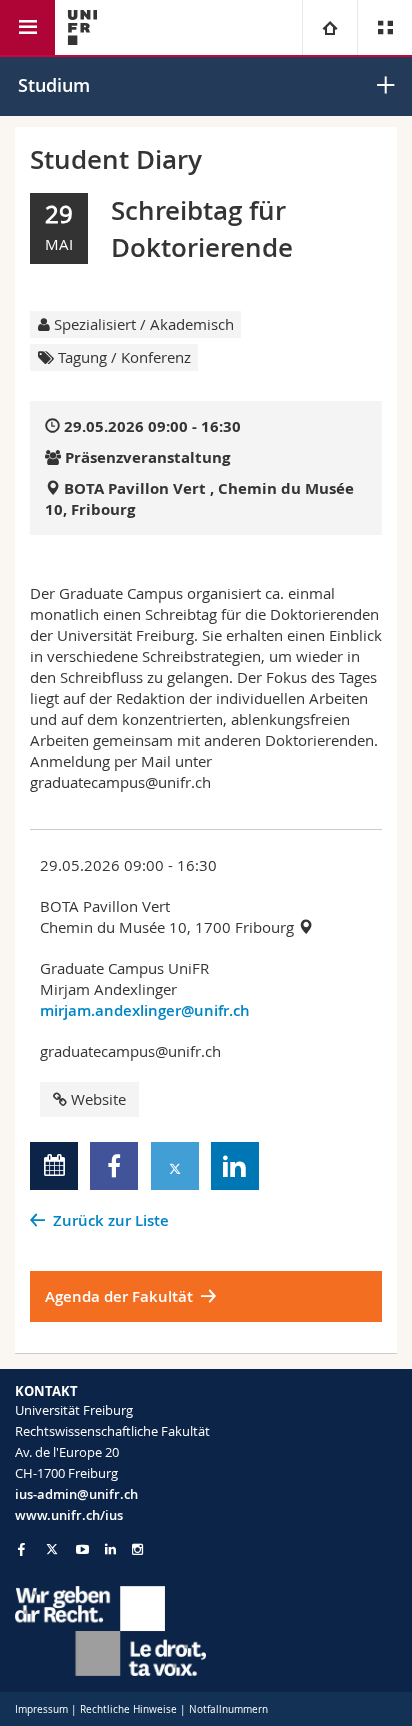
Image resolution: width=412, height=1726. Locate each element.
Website (98, 1099)
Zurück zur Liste (111, 1220)
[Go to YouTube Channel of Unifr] (82, 1549)
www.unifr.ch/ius (69, 1515)
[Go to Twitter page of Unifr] (52, 1549)
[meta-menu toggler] (384, 27)
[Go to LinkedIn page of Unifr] (110, 1549)
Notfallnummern (228, 1709)
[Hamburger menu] (27, 27)
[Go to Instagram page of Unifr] (137, 1549)
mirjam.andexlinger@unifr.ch (145, 1010)
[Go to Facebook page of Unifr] (21, 1549)
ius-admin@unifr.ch (76, 1494)
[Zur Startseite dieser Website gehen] (82, 27)
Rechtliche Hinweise (128, 1709)
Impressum (41, 1709)
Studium (54, 85)
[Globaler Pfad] (329, 27)
